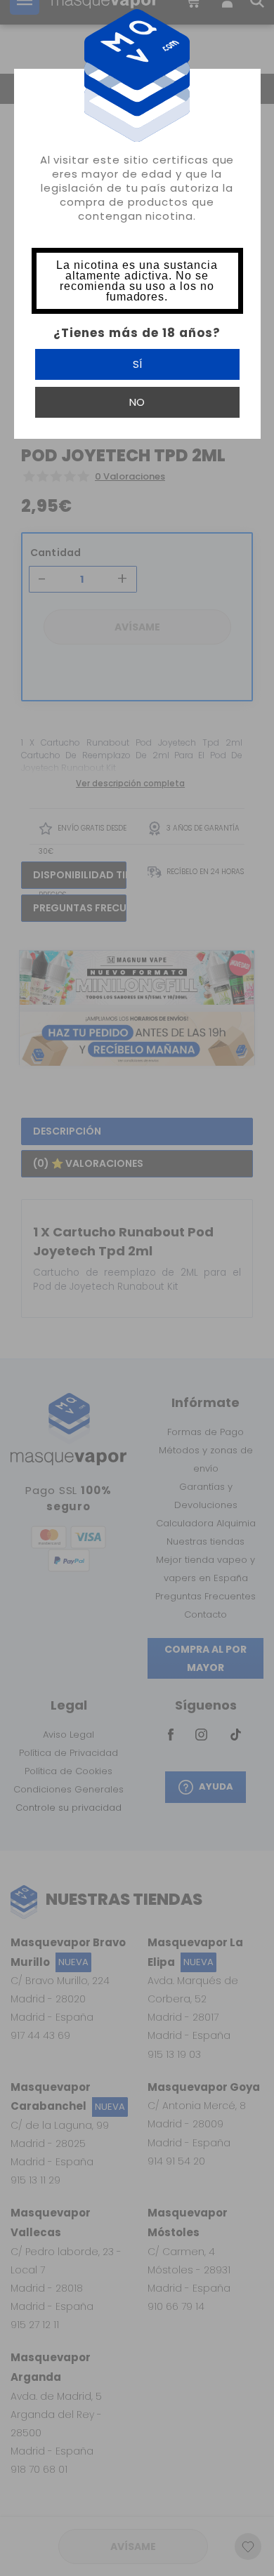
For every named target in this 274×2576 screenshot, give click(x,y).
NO (137, 402)
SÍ (137, 364)
